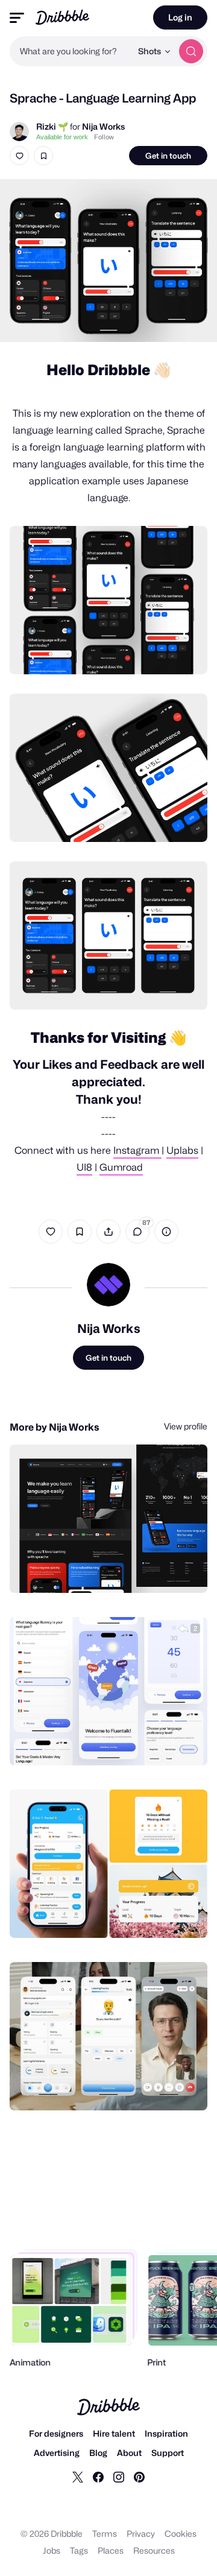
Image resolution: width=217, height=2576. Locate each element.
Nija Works (103, 126)
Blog (98, 2453)
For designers (56, 2433)
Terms (105, 2533)
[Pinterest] (139, 2476)
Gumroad (121, 1167)
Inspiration (166, 2433)
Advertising (57, 2453)
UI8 (84, 1167)
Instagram (137, 1150)
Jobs (52, 2550)
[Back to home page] (62, 17)
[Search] (191, 51)
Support (168, 2453)
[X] (78, 2476)
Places (111, 2550)
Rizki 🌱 (52, 126)
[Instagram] (119, 2476)
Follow (104, 137)
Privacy (141, 2533)
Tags (79, 2550)
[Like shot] (19, 156)
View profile (186, 1426)
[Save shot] (43, 156)
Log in (180, 17)
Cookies (181, 2533)
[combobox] (71, 51)
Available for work (62, 137)
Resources (154, 2550)
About (129, 2453)
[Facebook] (98, 2476)
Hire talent (114, 2433)
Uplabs (182, 1150)
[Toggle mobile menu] (17, 18)
